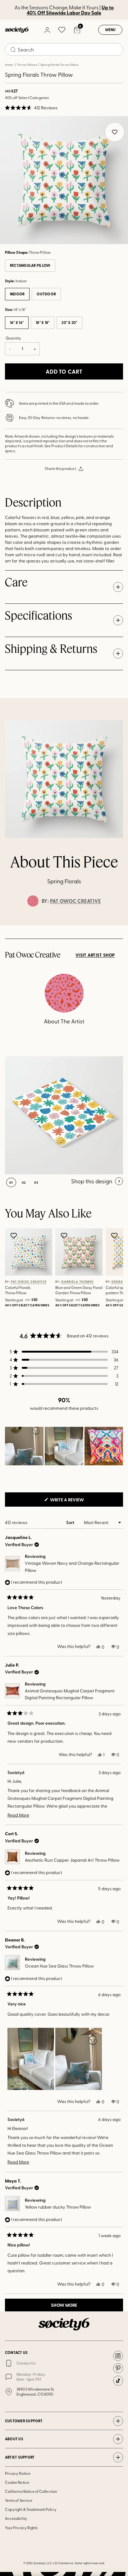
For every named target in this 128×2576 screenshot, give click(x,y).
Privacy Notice (18, 2473)
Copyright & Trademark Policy (31, 2509)
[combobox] (64, 49)
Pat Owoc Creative (75, 901)
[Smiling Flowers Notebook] (64, 1115)
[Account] (47, 30)
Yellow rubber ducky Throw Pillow (58, 2207)
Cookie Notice (17, 2482)
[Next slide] (117, 926)
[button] (31, 108)
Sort (71, 1522)
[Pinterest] (118, 2368)
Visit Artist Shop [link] (95, 955)
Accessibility (16, 2518)
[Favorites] (62, 30)
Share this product (60, 468)
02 (24, 1182)
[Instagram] (118, 2356)
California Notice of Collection (31, 2491)
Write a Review (77, 1501)
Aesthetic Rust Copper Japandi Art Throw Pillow (72, 1860)
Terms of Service (19, 2500)
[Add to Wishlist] (14, 1236)
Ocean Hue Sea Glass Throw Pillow (59, 1966)
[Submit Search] (13, 50)
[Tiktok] (118, 2381)
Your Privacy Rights (21, 2528)
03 (36, 1182)
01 (11, 1182)
